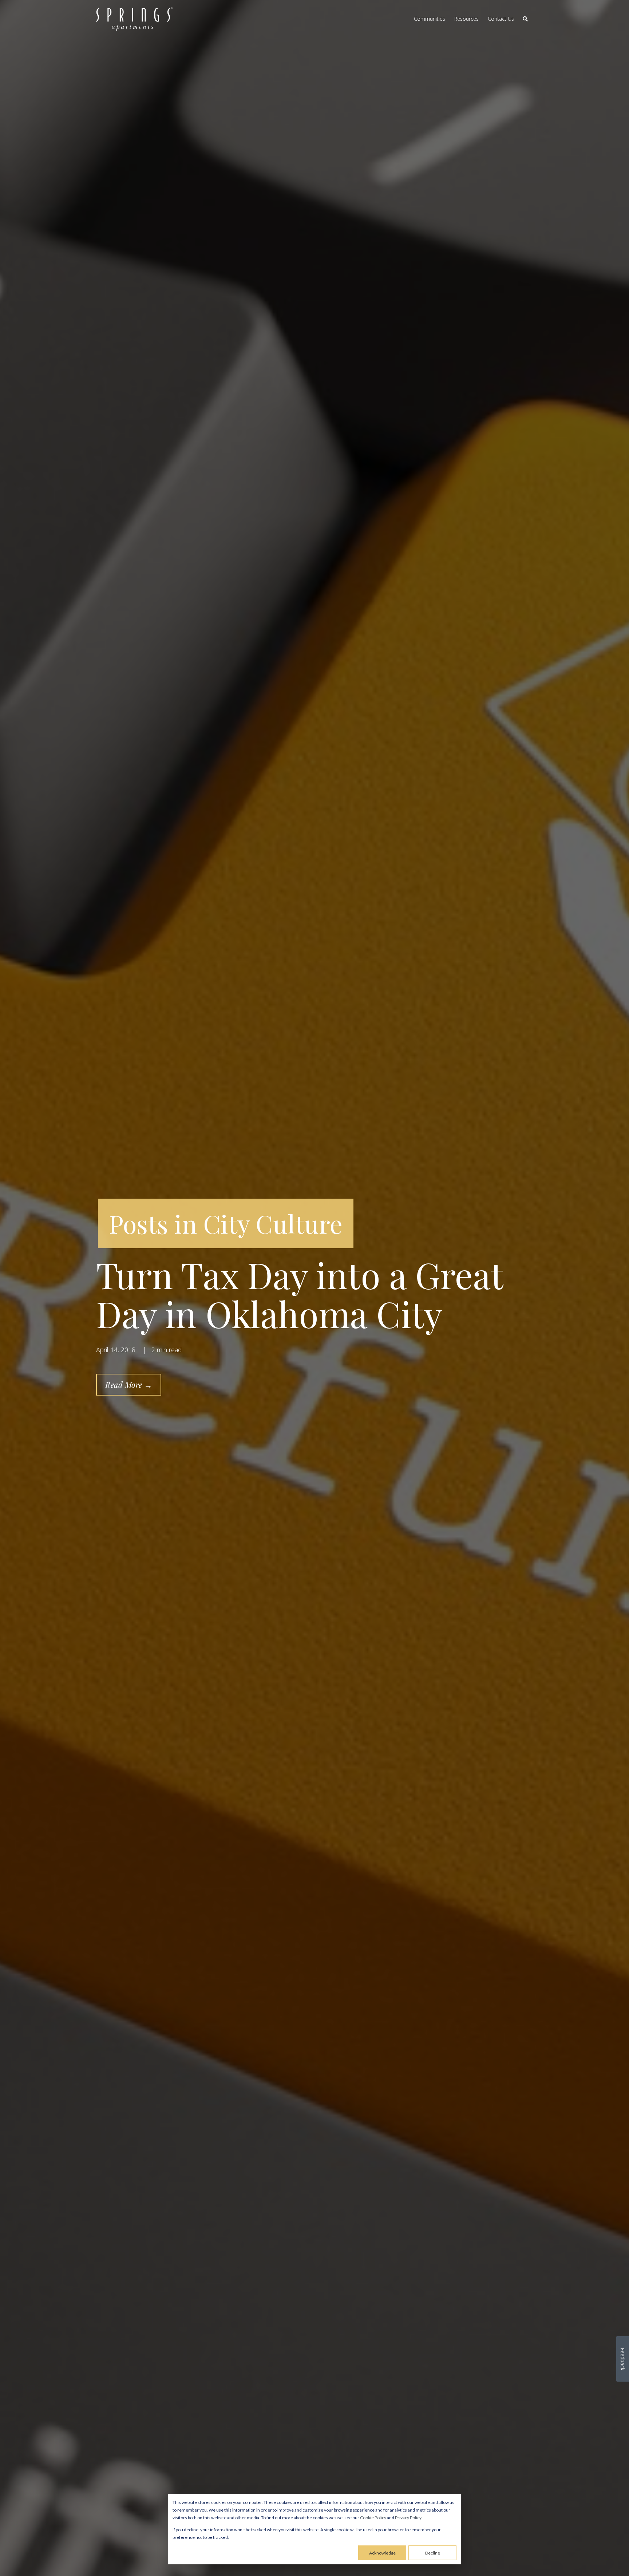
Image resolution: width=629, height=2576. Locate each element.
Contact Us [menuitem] (501, 19)
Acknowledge (382, 2553)
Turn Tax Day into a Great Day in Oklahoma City (299, 1294)
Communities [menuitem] (430, 19)
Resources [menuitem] (466, 19)
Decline (433, 2553)
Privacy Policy (408, 2518)
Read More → (129, 1385)
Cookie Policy (373, 2518)
